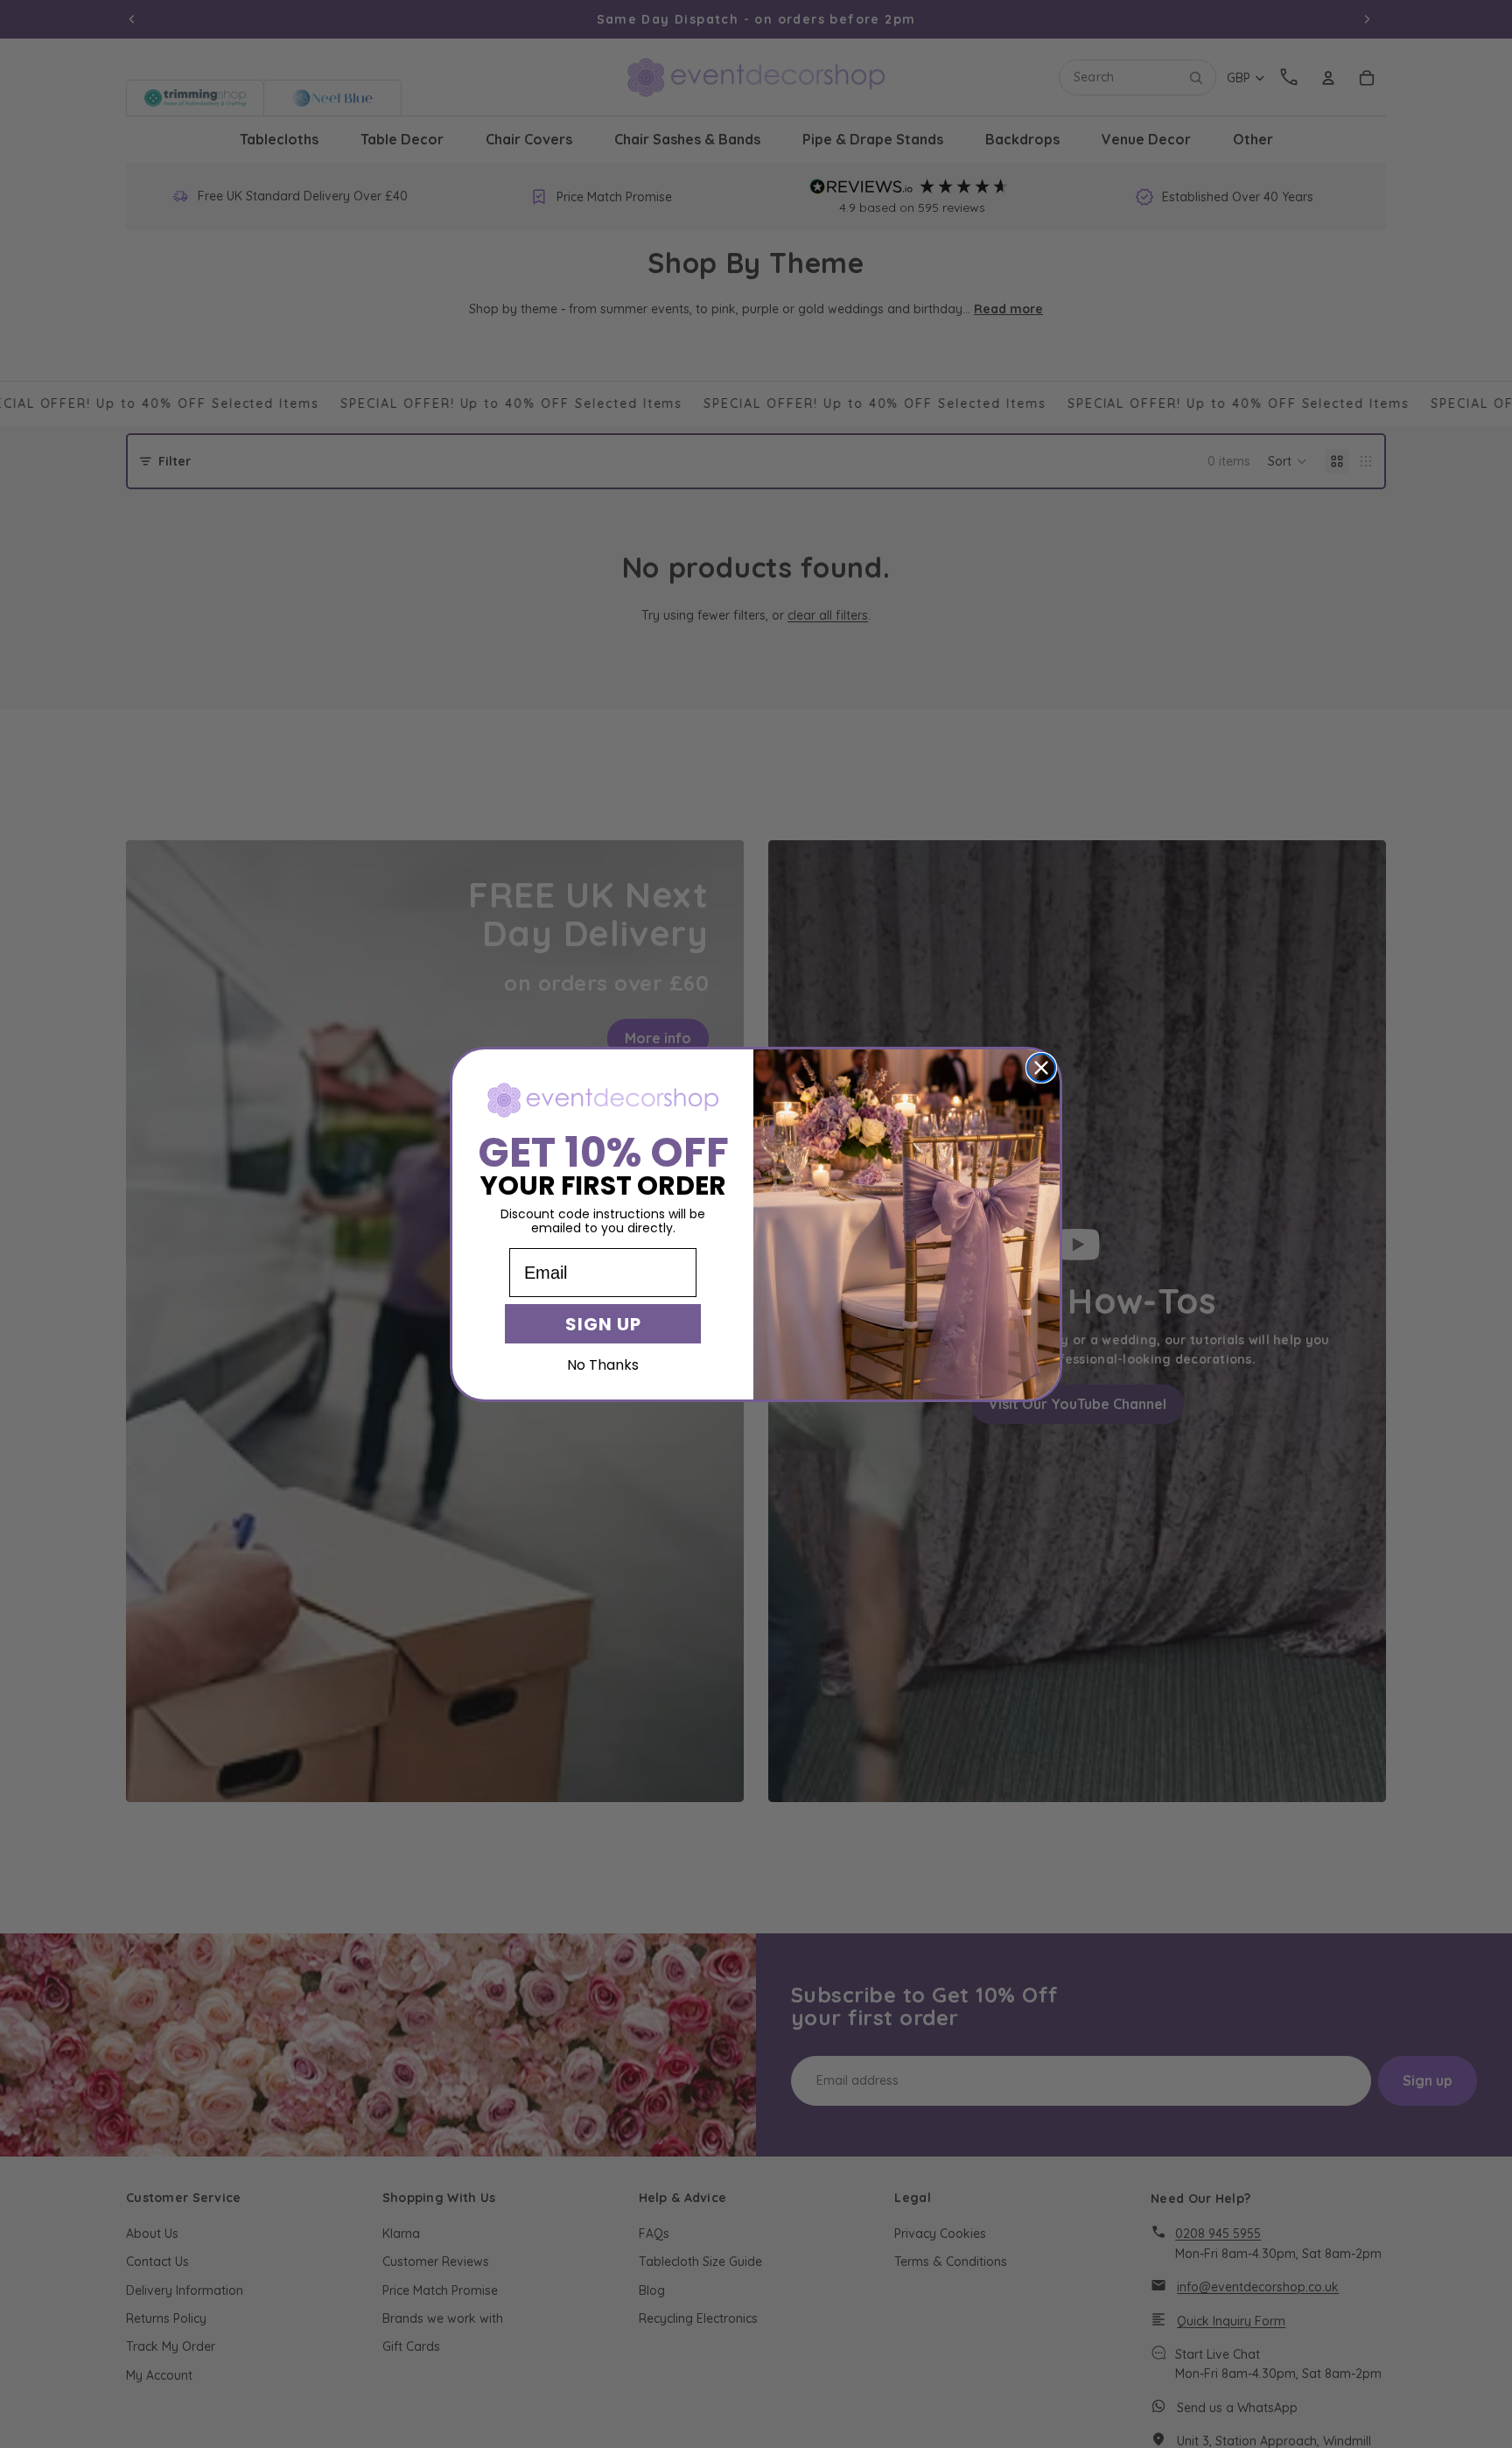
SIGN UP (603, 1324)
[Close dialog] (1041, 1068)
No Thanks (603, 1365)
